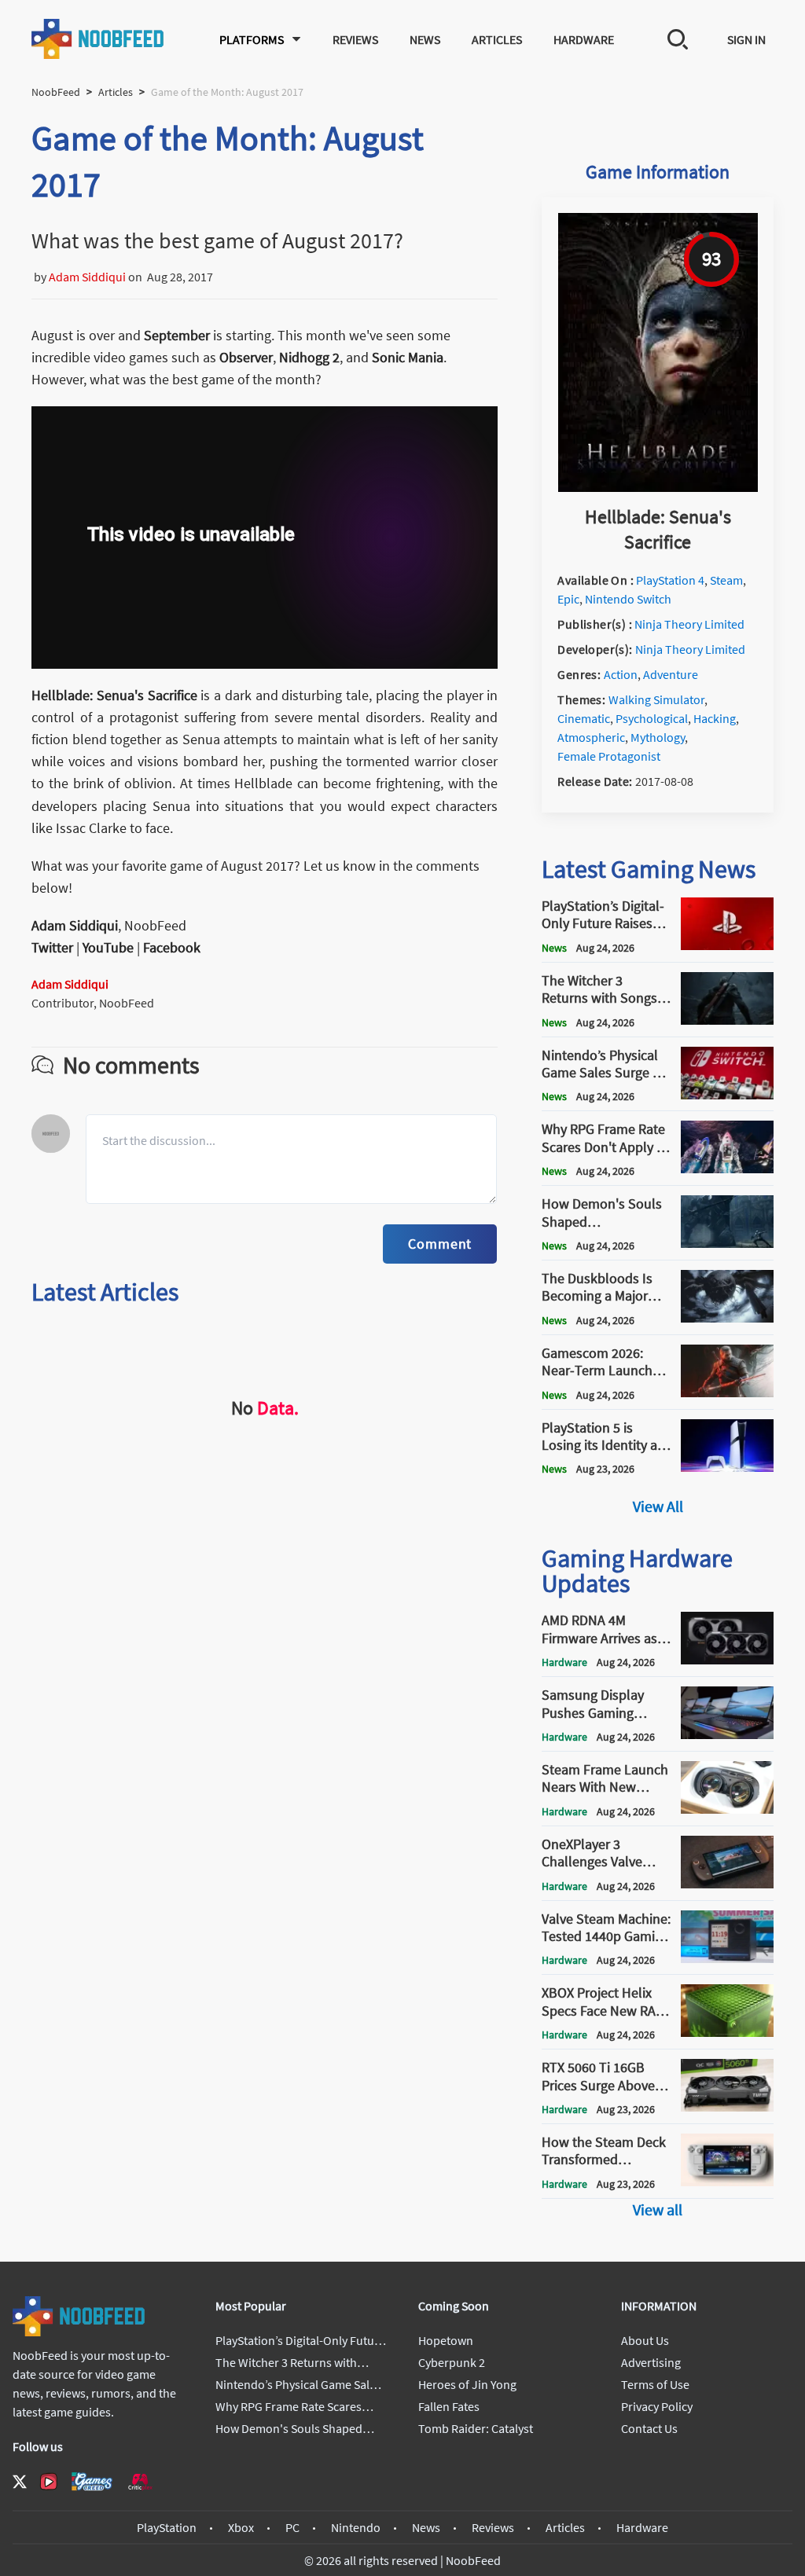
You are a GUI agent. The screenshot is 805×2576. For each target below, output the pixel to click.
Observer (246, 357)
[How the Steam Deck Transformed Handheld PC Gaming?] (727, 2182)
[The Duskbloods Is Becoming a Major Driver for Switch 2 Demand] (727, 1318)
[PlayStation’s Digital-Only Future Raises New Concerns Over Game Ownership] (727, 945)
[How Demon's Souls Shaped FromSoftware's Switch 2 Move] (727, 1243)
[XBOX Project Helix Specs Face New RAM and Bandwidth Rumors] (727, 2032)
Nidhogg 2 (309, 357)
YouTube (108, 947)
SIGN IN (746, 39)
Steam (726, 580)
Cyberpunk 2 (452, 2362)
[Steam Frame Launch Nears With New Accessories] (727, 1809)
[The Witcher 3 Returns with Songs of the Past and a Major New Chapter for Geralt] (727, 1020)
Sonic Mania (408, 357)
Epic (568, 599)
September (177, 335)
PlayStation (167, 2527)
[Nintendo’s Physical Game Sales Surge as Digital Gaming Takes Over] (727, 1095)
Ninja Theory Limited (689, 624)
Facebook (172, 947)
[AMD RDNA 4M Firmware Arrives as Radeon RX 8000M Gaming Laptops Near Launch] (727, 1660)
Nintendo (356, 2527)
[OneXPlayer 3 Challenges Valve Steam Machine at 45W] (727, 1884)
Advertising (651, 2362)
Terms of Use (655, 2384)
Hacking (715, 718)
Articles (497, 39)
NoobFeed (56, 92)
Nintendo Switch (628, 599)
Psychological (652, 718)
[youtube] (49, 2482)
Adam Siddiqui (87, 277)
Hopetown (446, 2340)
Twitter (52, 947)
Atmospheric (591, 737)
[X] (20, 2482)
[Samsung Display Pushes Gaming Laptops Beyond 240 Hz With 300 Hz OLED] (727, 1734)
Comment (440, 1244)
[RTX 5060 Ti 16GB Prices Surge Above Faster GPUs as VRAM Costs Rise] (727, 2107)
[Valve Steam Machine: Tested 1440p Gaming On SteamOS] (727, 1958)
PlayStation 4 (670, 580)
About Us (645, 2340)
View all (658, 2209)
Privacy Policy (657, 2406)
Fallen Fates (449, 2406)
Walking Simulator (656, 699)
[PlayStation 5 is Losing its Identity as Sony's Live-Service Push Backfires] (727, 1467)
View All (658, 1506)
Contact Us (649, 2428)
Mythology (658, 737)
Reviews (355, 39)
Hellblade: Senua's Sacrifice (114, 695)
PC (292, 2527)
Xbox (241, 2527)
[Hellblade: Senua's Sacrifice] (658, 487)
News (425, 39)
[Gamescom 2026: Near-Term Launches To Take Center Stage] (727, 1393)
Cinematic (584, 718)
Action (621, 674)
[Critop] (140, 2481)
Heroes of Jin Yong (467, 2384)
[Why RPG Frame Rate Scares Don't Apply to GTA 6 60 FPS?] (727, 1169)
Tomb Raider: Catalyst (476, 2428)
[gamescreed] (92, 2481)
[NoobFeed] (98, 39)
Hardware (584, 39)
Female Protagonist (609, 756)
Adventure (671, 674)
